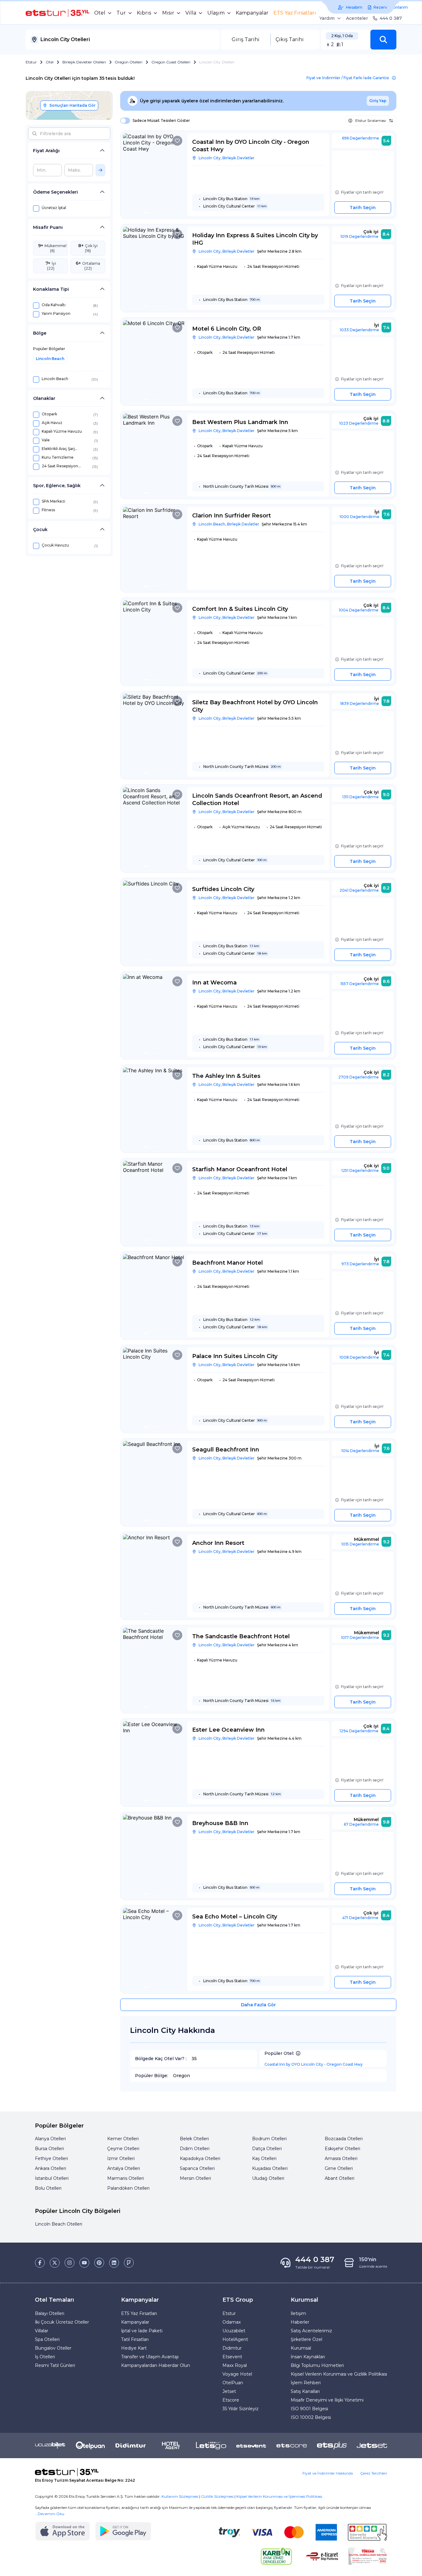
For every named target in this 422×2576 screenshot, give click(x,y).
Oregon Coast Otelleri (171, 62)
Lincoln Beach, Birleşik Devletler (229, 524)
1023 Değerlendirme (359, 423)
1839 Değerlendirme (360, 703)
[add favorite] (177, 141)
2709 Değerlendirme (359, 1077)
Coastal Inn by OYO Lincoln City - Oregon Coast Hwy (314, 2064)
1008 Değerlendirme (359, 1357)
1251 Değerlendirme (360, 1170)
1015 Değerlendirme (360, 1544)
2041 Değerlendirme (359, 890)
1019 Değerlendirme (359, 236)
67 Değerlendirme (361, 1824)
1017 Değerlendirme (360, 1637)
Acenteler (357, 18)
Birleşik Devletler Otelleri (84, 62)
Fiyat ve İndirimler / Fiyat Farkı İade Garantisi (348, 78)
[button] (383, 40)
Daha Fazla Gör (258, 2005)
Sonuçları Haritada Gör (72, 105)
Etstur (31, 62)
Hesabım (354, 7)
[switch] (123, 121)
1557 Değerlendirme (360, 984)
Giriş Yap (378, 101)
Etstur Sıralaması (371, 120)
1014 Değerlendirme (360, 1451)
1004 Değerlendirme (359, 610)
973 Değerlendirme (360, 1264)
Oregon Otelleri (129, 62)
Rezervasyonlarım (391, 7)
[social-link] (40, 2263)
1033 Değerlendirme (359, 330)
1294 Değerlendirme (359, 1731)
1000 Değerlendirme (359, 517)
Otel (50, 62)
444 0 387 (391, 18)
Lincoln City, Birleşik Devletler (227, 158)
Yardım (327, 18)
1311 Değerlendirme (361, 797)
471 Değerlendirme (360, 1918)
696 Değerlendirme (361, 138)
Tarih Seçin (363, 208)
